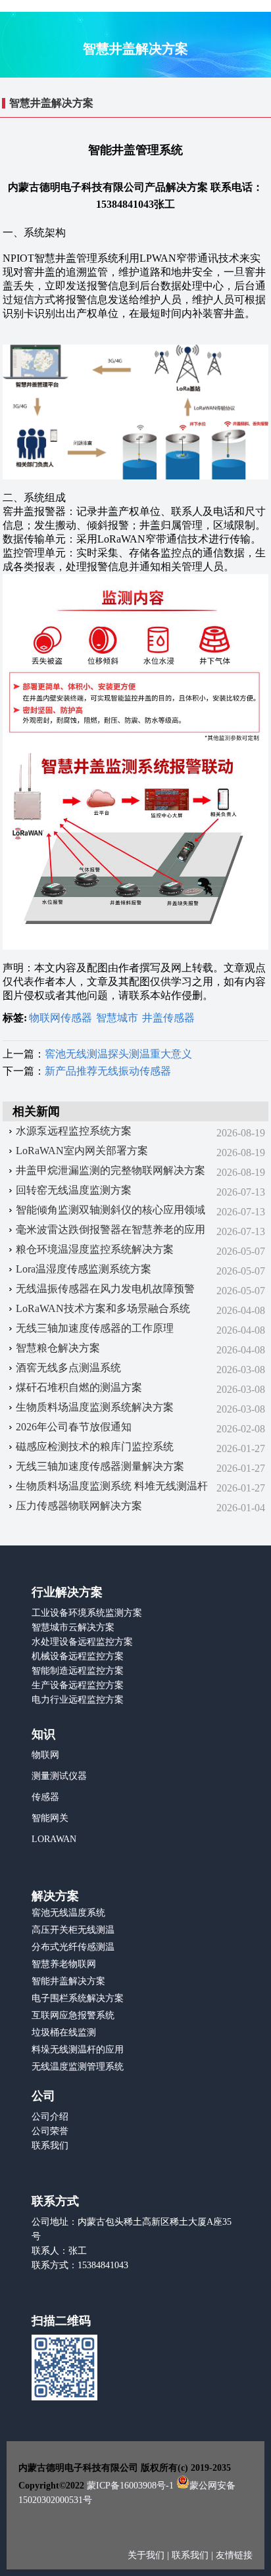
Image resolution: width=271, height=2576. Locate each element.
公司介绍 (50, 2117)
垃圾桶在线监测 (64, 2032)
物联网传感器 (61, 1018)
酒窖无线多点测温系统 (68, 1368)
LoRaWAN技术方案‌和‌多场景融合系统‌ (103, 1308)
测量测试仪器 (59, 1776)
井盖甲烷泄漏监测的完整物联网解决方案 (111, 1170)
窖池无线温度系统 (68, 1913)
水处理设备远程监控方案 (82, 1642)
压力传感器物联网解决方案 (79, 1506)
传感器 (45, 1797)
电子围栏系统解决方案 (78, 1998)
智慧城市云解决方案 (73, 1627)
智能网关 (50, 1818)
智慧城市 (117, 1018)
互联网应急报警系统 (73, 2015)
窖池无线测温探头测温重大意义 (118, 1054)
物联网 (45, 1755)
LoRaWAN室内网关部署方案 (82, 1151)
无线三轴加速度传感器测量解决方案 (100, 1466)
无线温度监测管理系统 (78, 2067)
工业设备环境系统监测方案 (87, 1613)
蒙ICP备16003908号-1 (130, 2486)
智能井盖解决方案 (68, 1981)
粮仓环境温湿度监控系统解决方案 (95, 1249)
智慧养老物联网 (64, 1964)
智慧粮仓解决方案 (58, 1348)
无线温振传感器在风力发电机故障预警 (105, 1289)
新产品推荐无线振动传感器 (108, 1071)
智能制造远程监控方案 (78, 1671)
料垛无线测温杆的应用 (78, 2050)
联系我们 (50, 2146)
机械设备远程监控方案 (78, 1656)
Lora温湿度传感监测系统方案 (84, 1269)
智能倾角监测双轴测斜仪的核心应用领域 (111, 1210)
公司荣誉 (50, 2131)
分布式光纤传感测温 (73, 1947)
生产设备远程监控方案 (78, 1685)
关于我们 (147, 2555)
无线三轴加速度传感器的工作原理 (95, 1328)
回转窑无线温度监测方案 (74, 1190)
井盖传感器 (168, 1018)
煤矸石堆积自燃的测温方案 (79, 1387)
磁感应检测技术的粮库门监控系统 (95, 1446)
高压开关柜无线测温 (73, 1930)
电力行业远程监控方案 (78, 1700)
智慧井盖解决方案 (51, 103)
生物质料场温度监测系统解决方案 (95, 1407)
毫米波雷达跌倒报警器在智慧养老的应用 (111, 1229)
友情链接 (234, 2555)
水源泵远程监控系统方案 (74, 1131)
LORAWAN (54, 1839)
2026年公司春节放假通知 (74, 1427)
